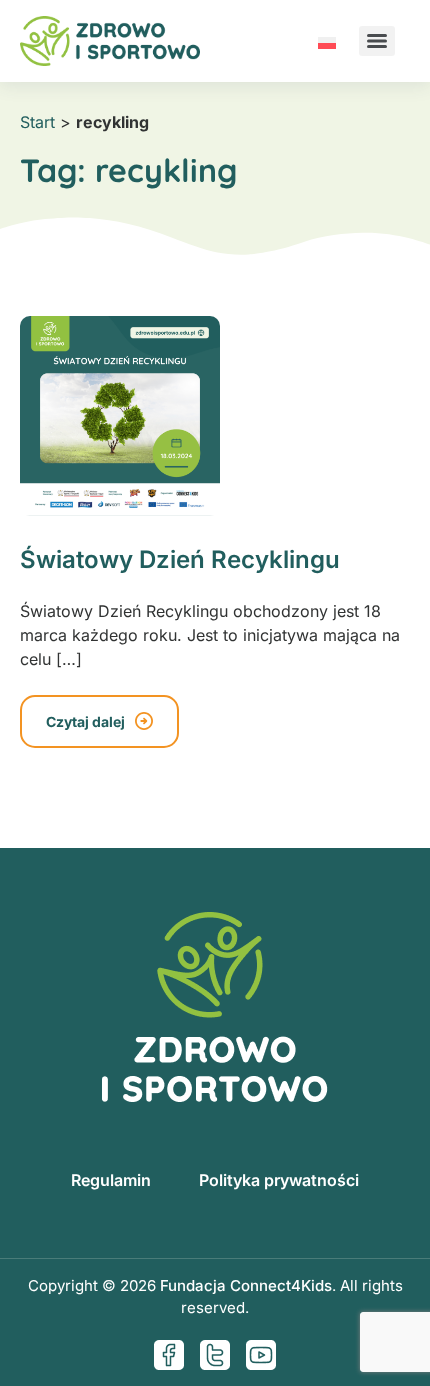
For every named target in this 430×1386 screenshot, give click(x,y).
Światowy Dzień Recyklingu (180, 559)
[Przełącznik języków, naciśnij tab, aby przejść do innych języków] (327, 41)
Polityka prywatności (279, 1180)
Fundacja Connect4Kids (246, 1285)
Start (37, 122)
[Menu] (377, 41)
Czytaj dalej (85, 721)
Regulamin (111, 1180)
